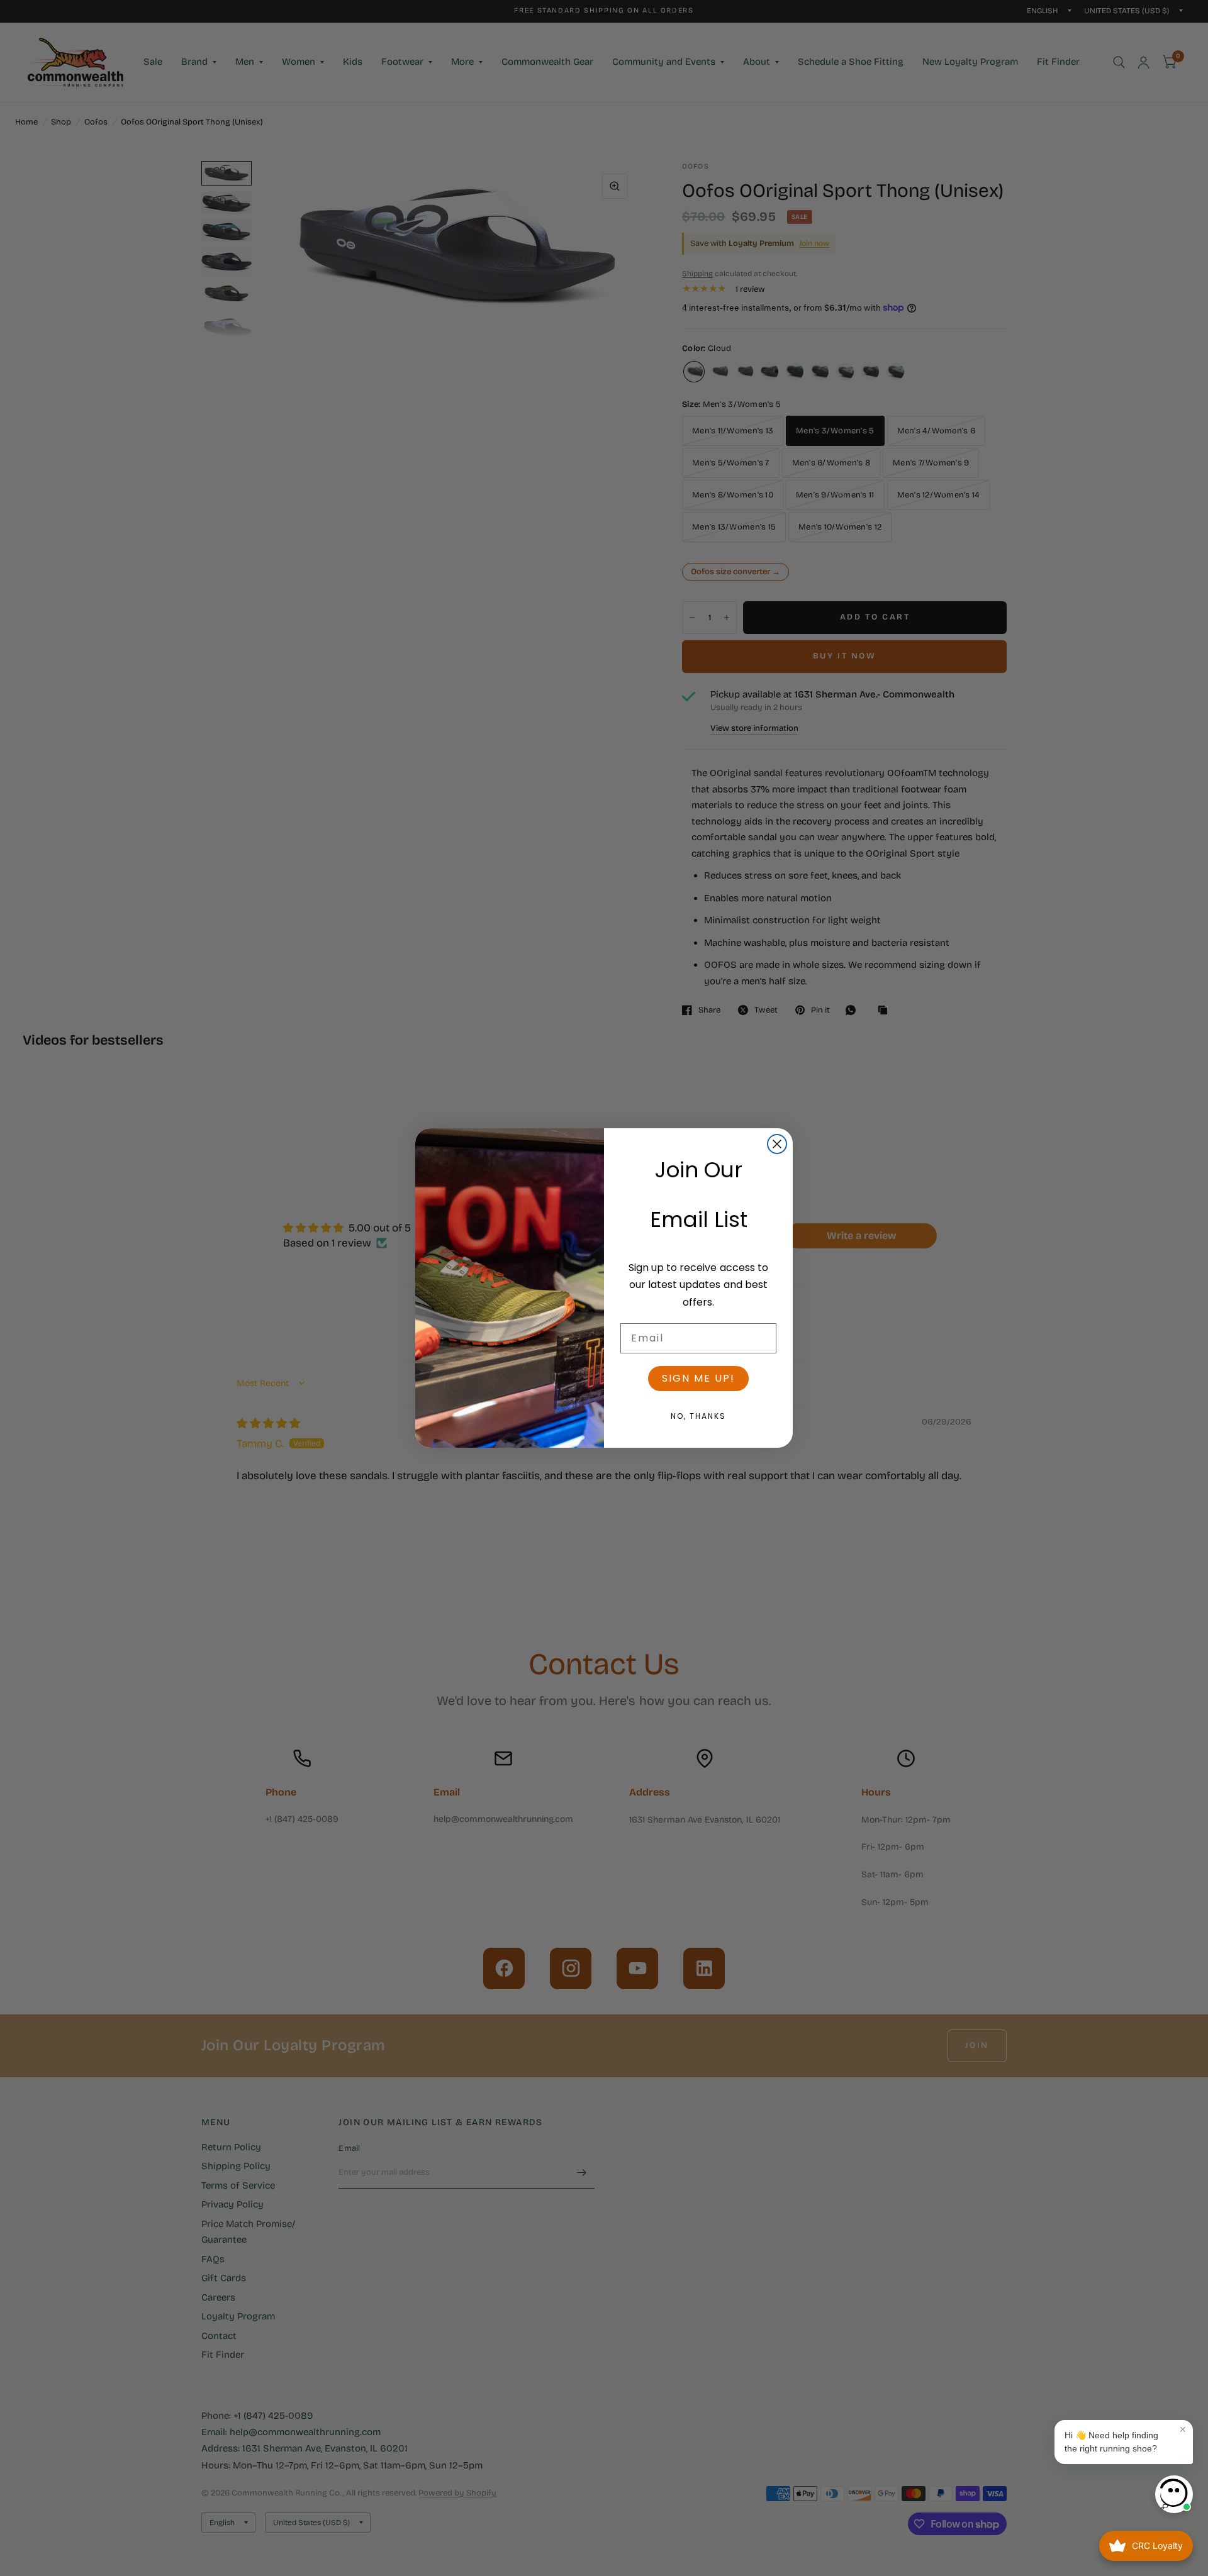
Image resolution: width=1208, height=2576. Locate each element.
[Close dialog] (777, 1144)
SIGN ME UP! (698, 1378)
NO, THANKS (698, 1416)
